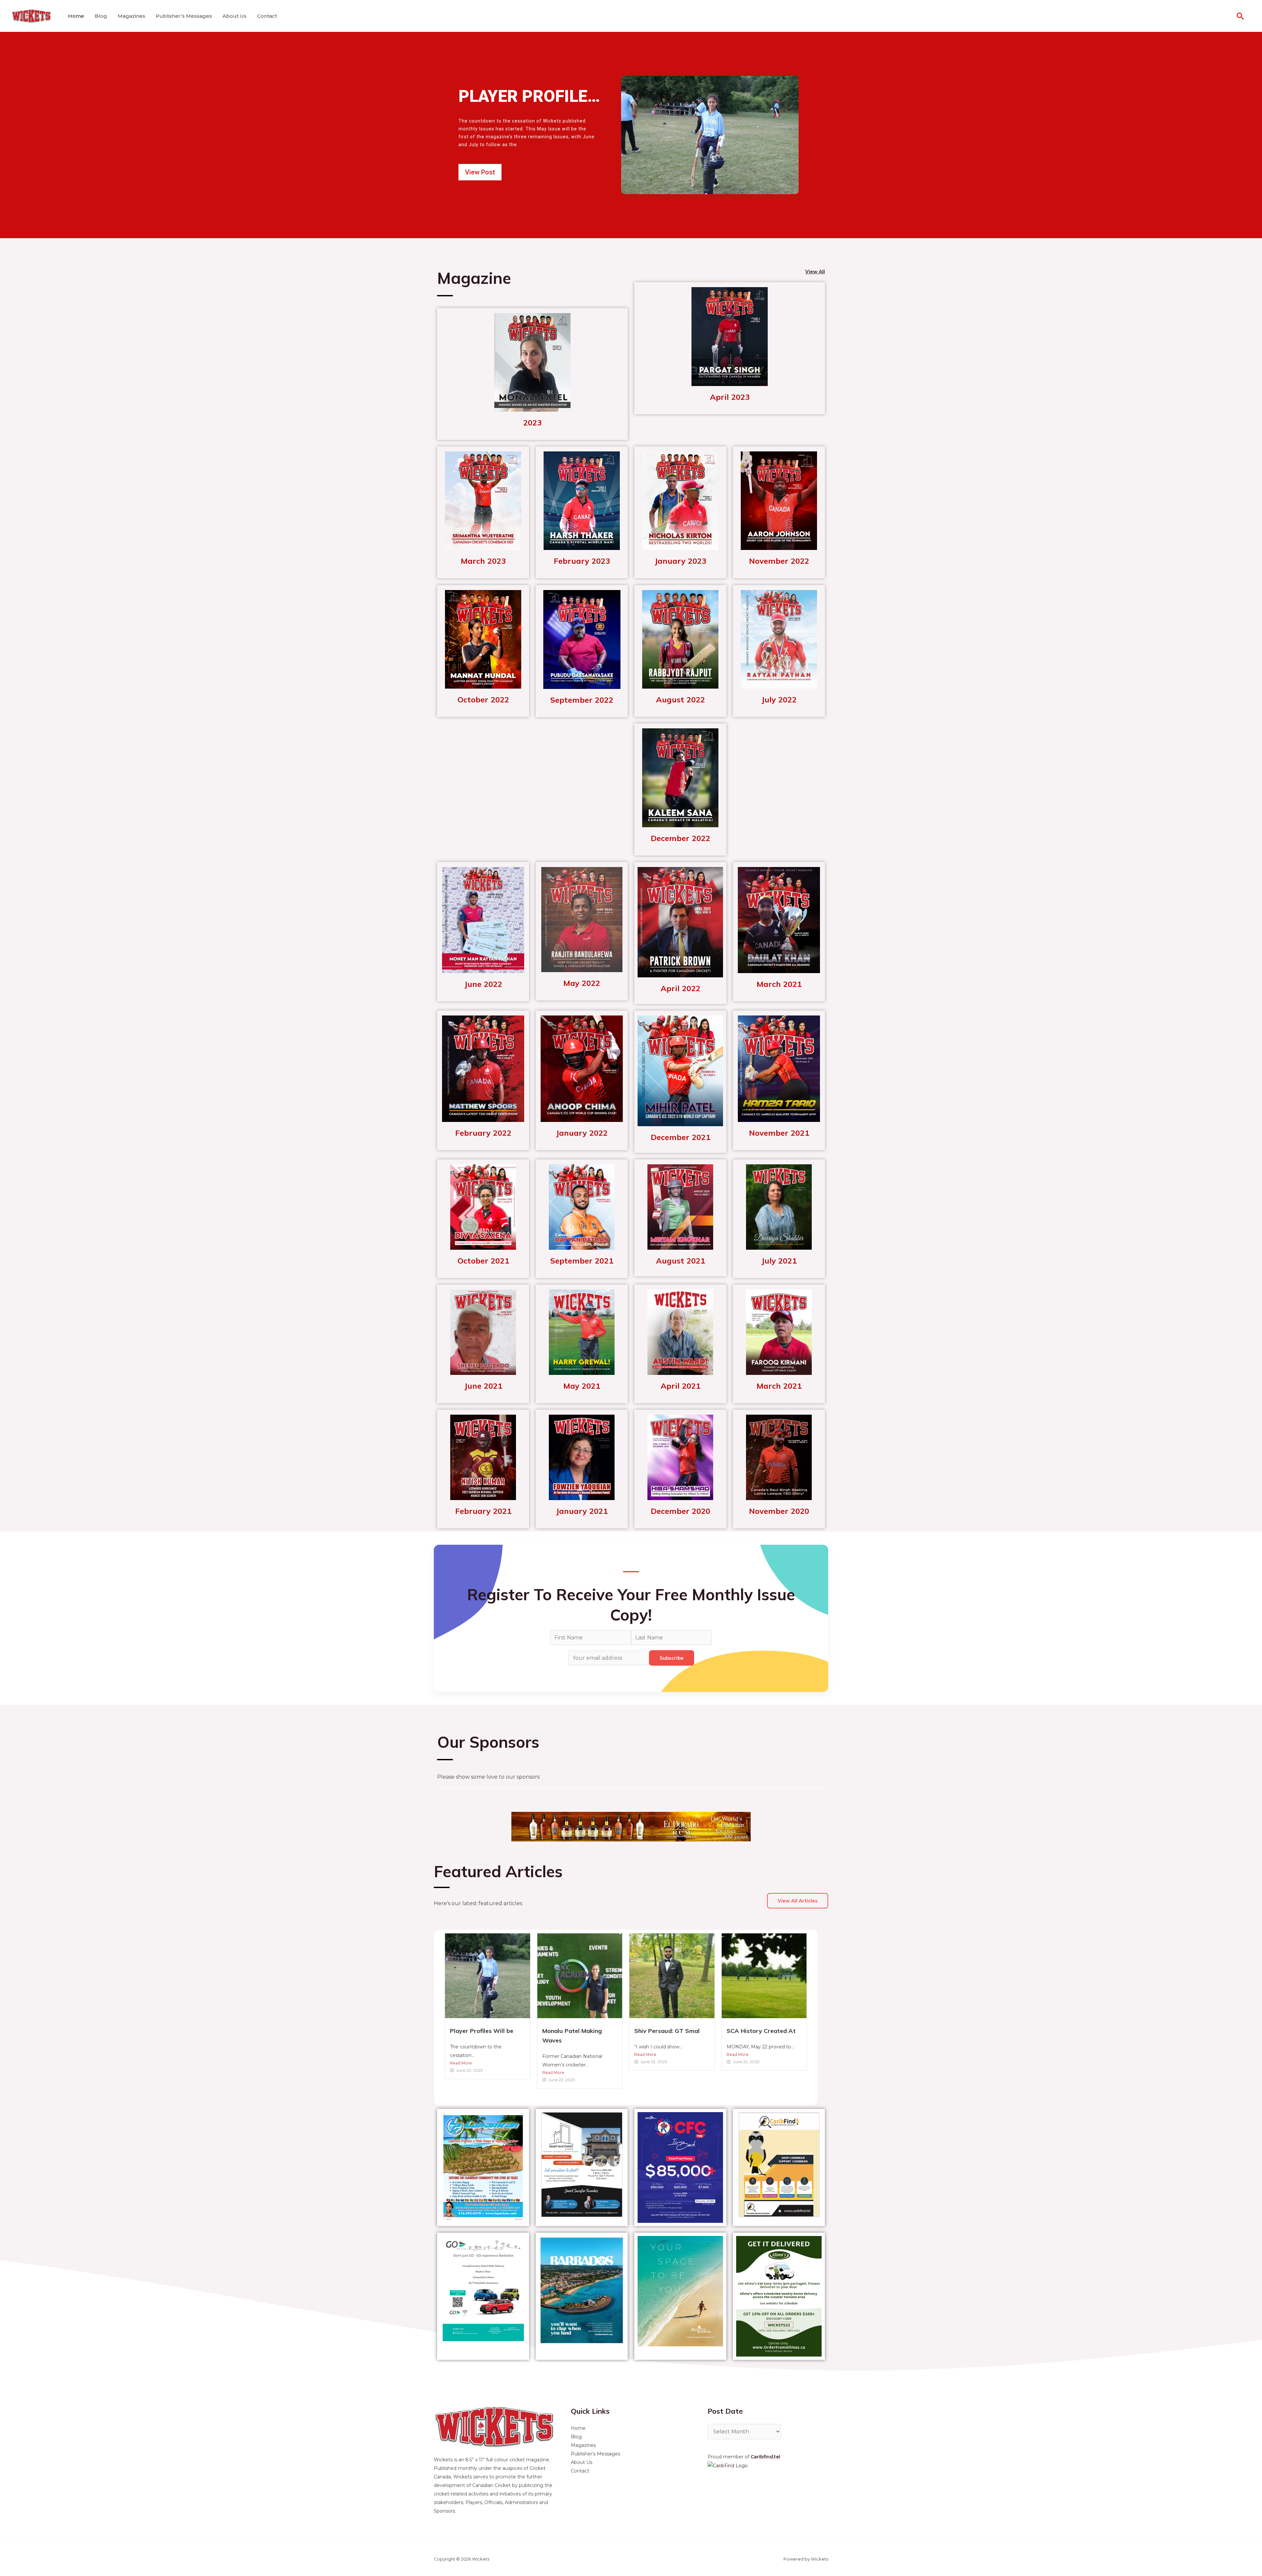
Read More (461, 2063)
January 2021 (582, 1511)
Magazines (131, 16)
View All (815, 272)
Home (76, 16)
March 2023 (483, 561)
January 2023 (680, 561)
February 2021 (483, 1511)
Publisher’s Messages (184, 16)
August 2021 (680, 1261)
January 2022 (582, 1133)
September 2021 (582, 1261)
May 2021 (582, 1386)
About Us (234, 16)
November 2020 (779, 1511)
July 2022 (779, 699)
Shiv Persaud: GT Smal (667, 2031)
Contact (267, 16)
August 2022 (680, 699)
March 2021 (779, 984)
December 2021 (680, 1137)
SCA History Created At (761, 2031)
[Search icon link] (1240, 16)
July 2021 (779, 1261)
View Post (480, 172)
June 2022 (483, 984)
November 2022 (779, 561)
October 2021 (483, 1261)
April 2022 (680, 988)
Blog (101, 16)
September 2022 (582, 700)
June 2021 (483, 1386)
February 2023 (582, 561)
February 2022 (483, 1133)
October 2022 (483, 699)
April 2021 (680, 1386)
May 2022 (582, 983)
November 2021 (779, 1133)
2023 (532, 422)
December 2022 (680, 838)
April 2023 (730, 397)
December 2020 (680, 1511)
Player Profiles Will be (482, 2031)
